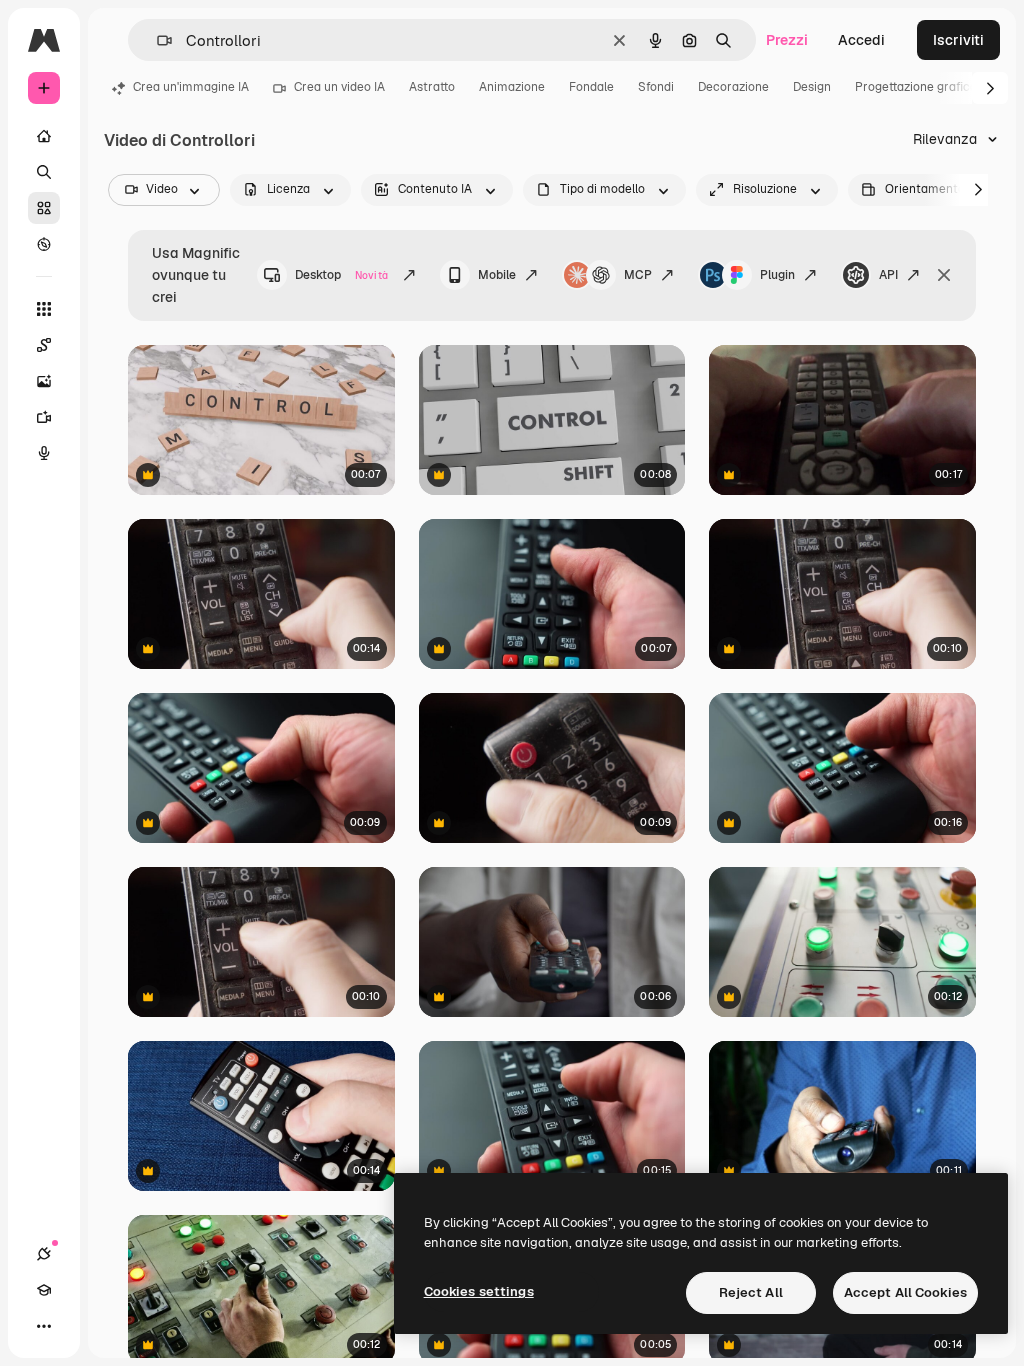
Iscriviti (958, 40)
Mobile (497, 275)
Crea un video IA (339, 87)
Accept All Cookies (905, 1292)
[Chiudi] (944, 275)
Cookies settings (479, 1291)
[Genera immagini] (44, 381)
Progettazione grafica (916, 87)
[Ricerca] (44, 172)
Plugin (777, 275)
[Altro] (44, 1326)
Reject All (751, 1292)
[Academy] (44, 1290)
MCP (638, 275)
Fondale (591, 87)
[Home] (44, 136)
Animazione (512, 87)
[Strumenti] (44, 309)
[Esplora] (44, 244)
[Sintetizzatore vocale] (44, 453)
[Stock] (44, 208)
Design (812, 87)
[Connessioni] (44, 1254)
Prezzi (787, 40)
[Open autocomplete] (156, 40)
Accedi (861, 40)
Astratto (432, 87)
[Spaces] (44, 345)
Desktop (341, 275)
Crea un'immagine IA (191, 87)
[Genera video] (44, 417)
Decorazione (733, 87)
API (888, 275)
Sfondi (656, 87)
